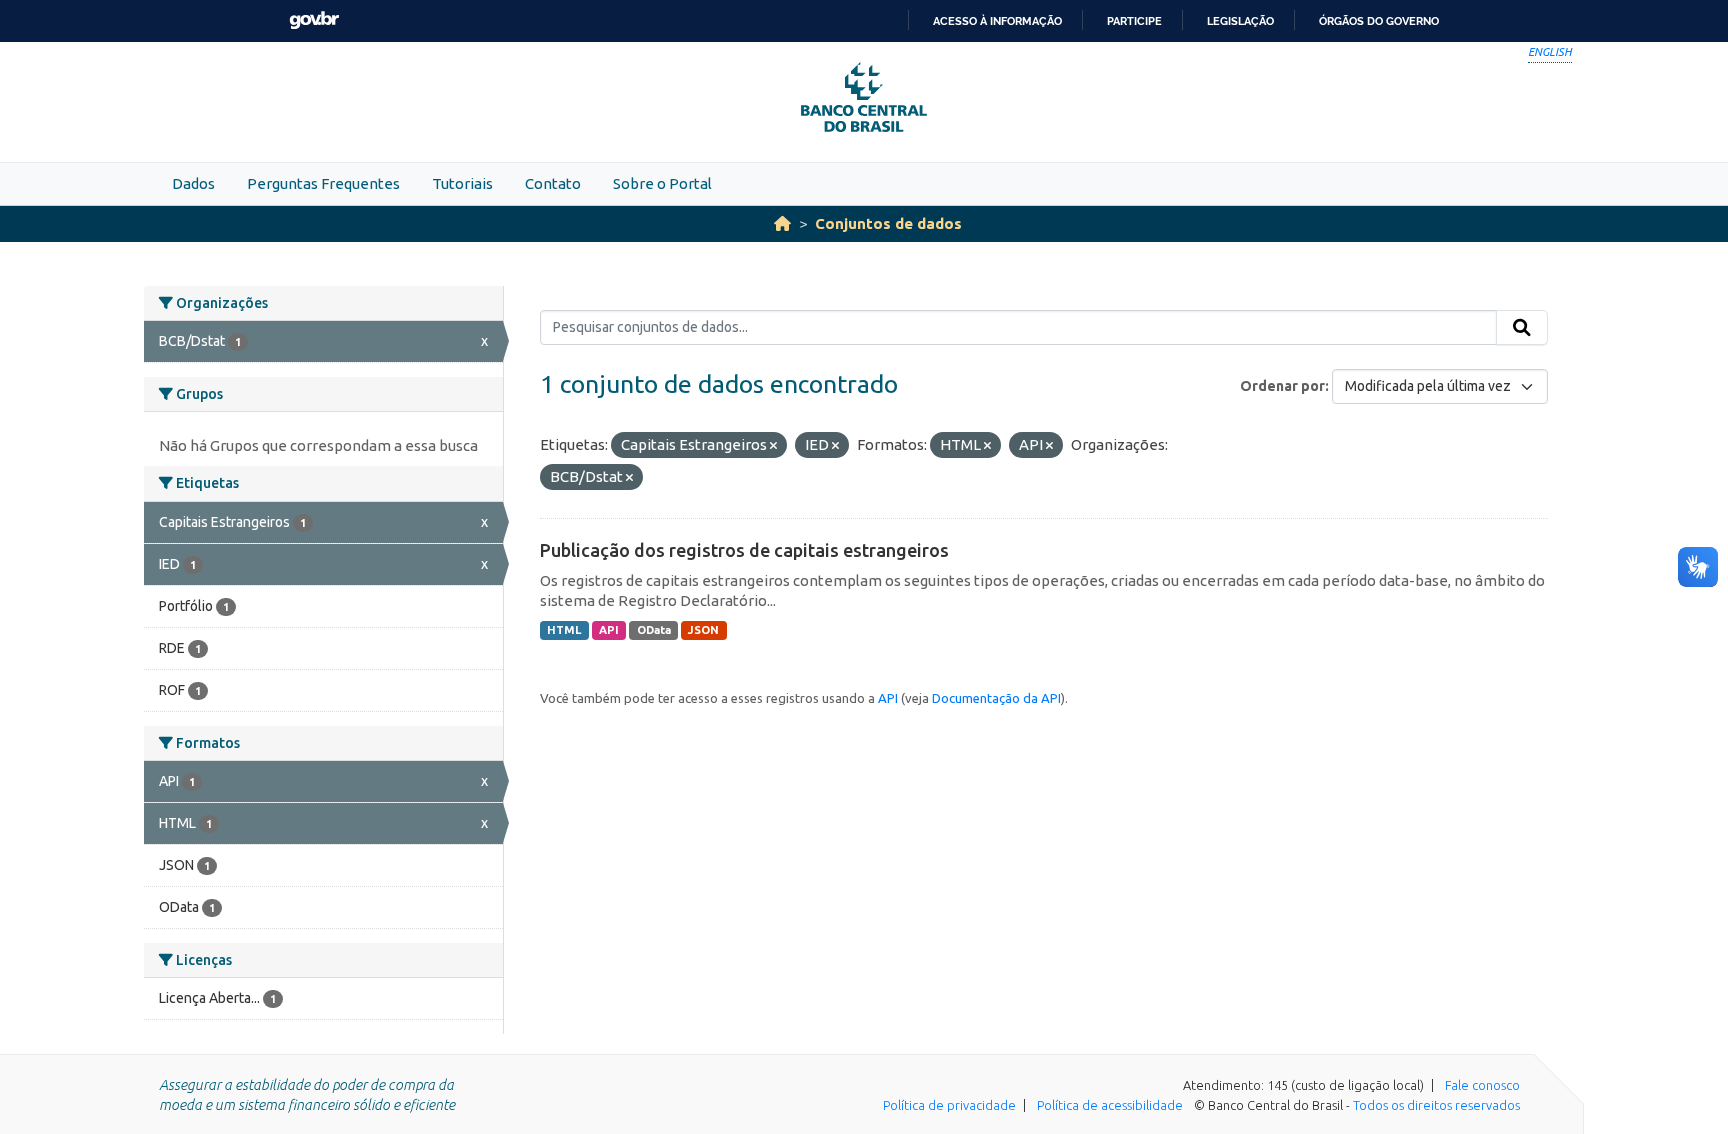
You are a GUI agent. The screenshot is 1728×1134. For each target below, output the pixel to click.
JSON (703, 630)
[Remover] (773, 446)
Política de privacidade (949, 1105)
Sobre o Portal (662, 183)
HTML (564, 630)
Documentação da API (996, 698)
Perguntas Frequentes (323, 183)
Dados (193, 183)
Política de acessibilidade (1110, 1105)
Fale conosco (1482, 1085)
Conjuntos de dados (888, 223)
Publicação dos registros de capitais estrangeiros (744, 550)
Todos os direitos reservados (1436, 1105)
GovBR (314, 20)
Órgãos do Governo (1379, 21)
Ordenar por (1282, 386)
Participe (1134, 21)
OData (654, 630)
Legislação (1240, 21)
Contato (553, 183)
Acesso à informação (997, 21)
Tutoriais (462, 183)
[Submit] (1522, 328)
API (609, 630)
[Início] (782, 223)
